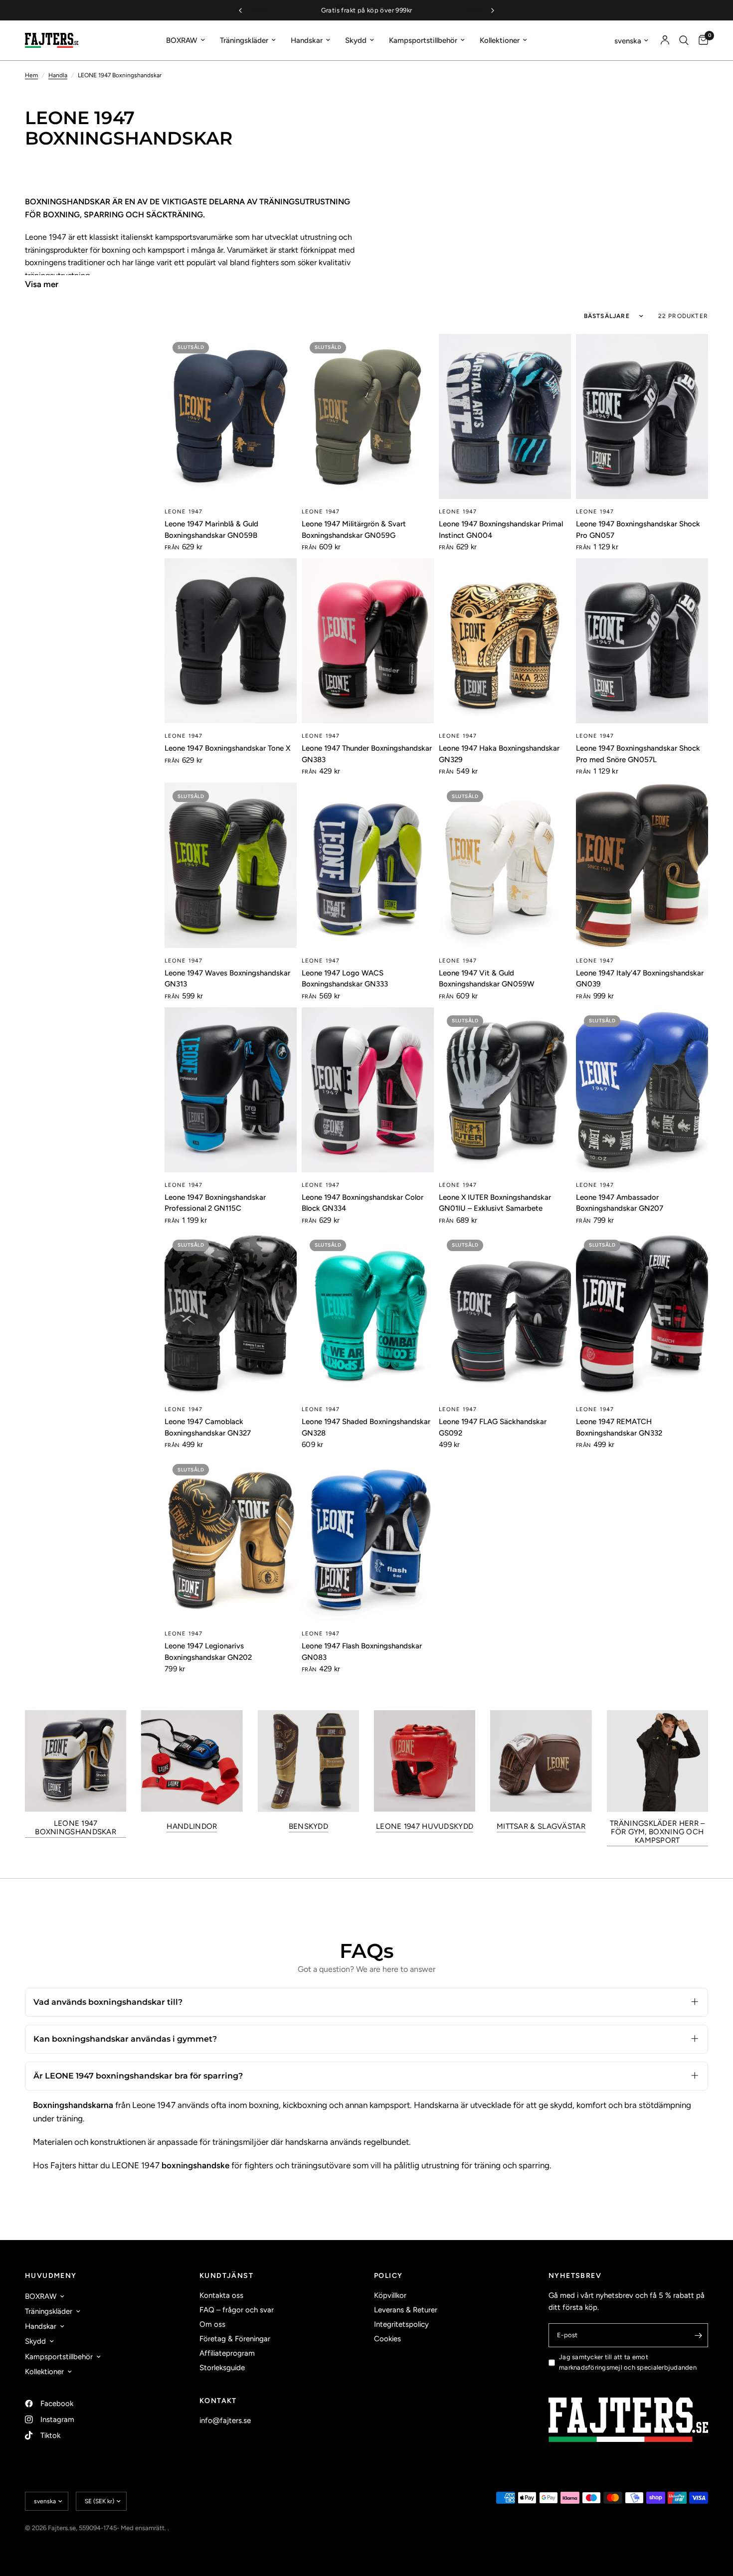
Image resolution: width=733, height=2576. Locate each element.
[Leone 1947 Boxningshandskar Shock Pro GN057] (642, 416)
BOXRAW (182, 40)
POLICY (388, 2276)
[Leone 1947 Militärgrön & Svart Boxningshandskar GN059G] (368, 416)
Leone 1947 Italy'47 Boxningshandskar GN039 (640, 979)
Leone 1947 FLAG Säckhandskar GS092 (493, 1427)
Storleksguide (222, 2368)
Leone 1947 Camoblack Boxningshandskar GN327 (208, 1427)
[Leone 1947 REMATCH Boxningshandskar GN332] (642, 1314)
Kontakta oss (221, 2295)
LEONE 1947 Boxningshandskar (76, 1828)
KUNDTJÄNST (226, 2276)
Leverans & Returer (406, 2310)
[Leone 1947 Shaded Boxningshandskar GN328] (368, 1314)
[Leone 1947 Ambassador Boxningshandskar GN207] (642, 1090)
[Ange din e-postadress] (698, 2335)
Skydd (356, 40)
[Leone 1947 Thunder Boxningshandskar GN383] (368, 641)
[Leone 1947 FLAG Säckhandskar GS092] (505, 1314)
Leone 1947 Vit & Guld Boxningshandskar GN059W (487, 979)
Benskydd (308, 1827)
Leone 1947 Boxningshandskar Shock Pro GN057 (638, 530)
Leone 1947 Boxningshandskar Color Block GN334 (363, 1203)
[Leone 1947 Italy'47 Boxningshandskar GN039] (642, 865)
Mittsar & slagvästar (541, 1827)
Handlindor (192, 1827)
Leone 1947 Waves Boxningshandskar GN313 (227, 979)
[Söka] (684, 40)
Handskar (307, 40)
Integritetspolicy (401, 2324)
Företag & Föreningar (235, 2339)
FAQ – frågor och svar (237, 2310)
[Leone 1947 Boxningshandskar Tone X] (231, 641)
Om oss (212, 2324)
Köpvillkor (390, 2295)
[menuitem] (185, 40)
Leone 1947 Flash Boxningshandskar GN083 (362, 1652)
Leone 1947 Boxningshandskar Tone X (227, 748)
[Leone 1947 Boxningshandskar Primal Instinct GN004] (505, 416)
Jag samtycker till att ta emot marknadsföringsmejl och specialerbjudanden (628, 2362)
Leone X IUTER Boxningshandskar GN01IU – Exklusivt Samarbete (495, 1203)
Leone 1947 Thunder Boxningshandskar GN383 (367, 754)
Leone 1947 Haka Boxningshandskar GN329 (499, 754)
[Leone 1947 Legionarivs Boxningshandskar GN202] (231, 1538)
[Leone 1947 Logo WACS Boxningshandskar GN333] (368, 865)
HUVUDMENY (51, 2276)
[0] (701, 40)
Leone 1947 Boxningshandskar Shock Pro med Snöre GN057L (638, 754)
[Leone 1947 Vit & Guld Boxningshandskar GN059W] (505, 865)
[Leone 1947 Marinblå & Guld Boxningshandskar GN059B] (231, 416)
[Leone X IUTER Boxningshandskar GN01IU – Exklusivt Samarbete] (505, 1090)
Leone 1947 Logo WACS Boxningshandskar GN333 (345, 979)
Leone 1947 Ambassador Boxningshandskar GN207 (620, 1203)
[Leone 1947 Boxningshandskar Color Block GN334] (368, 1090)
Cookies (387, 2339)
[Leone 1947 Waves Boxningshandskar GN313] (231, 865)
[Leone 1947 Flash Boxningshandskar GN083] (368, 1538)
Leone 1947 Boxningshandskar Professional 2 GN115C (215, 1203)
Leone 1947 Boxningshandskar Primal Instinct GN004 (501, 530)
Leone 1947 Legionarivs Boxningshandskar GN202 (208, 1652)
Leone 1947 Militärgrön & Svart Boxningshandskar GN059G (354, 530)
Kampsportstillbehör (423, 40)
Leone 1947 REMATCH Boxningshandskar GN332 (619, 1427)
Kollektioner (500, 40)
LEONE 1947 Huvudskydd (425, 1827)
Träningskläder (244, 40)
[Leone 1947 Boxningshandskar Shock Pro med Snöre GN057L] (642, 641)
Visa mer (42, 284)
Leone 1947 (183, 512)
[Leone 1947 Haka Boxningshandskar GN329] (505, 641)
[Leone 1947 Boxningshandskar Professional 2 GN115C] (231, 1090)
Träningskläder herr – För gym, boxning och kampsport (657, 1832)
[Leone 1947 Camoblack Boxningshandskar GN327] (231, 1314)
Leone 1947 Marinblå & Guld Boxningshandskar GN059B (211, 530)
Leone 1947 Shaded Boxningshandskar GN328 (366, 1427)
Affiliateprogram (227, 2353)
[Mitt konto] (665, 40)
